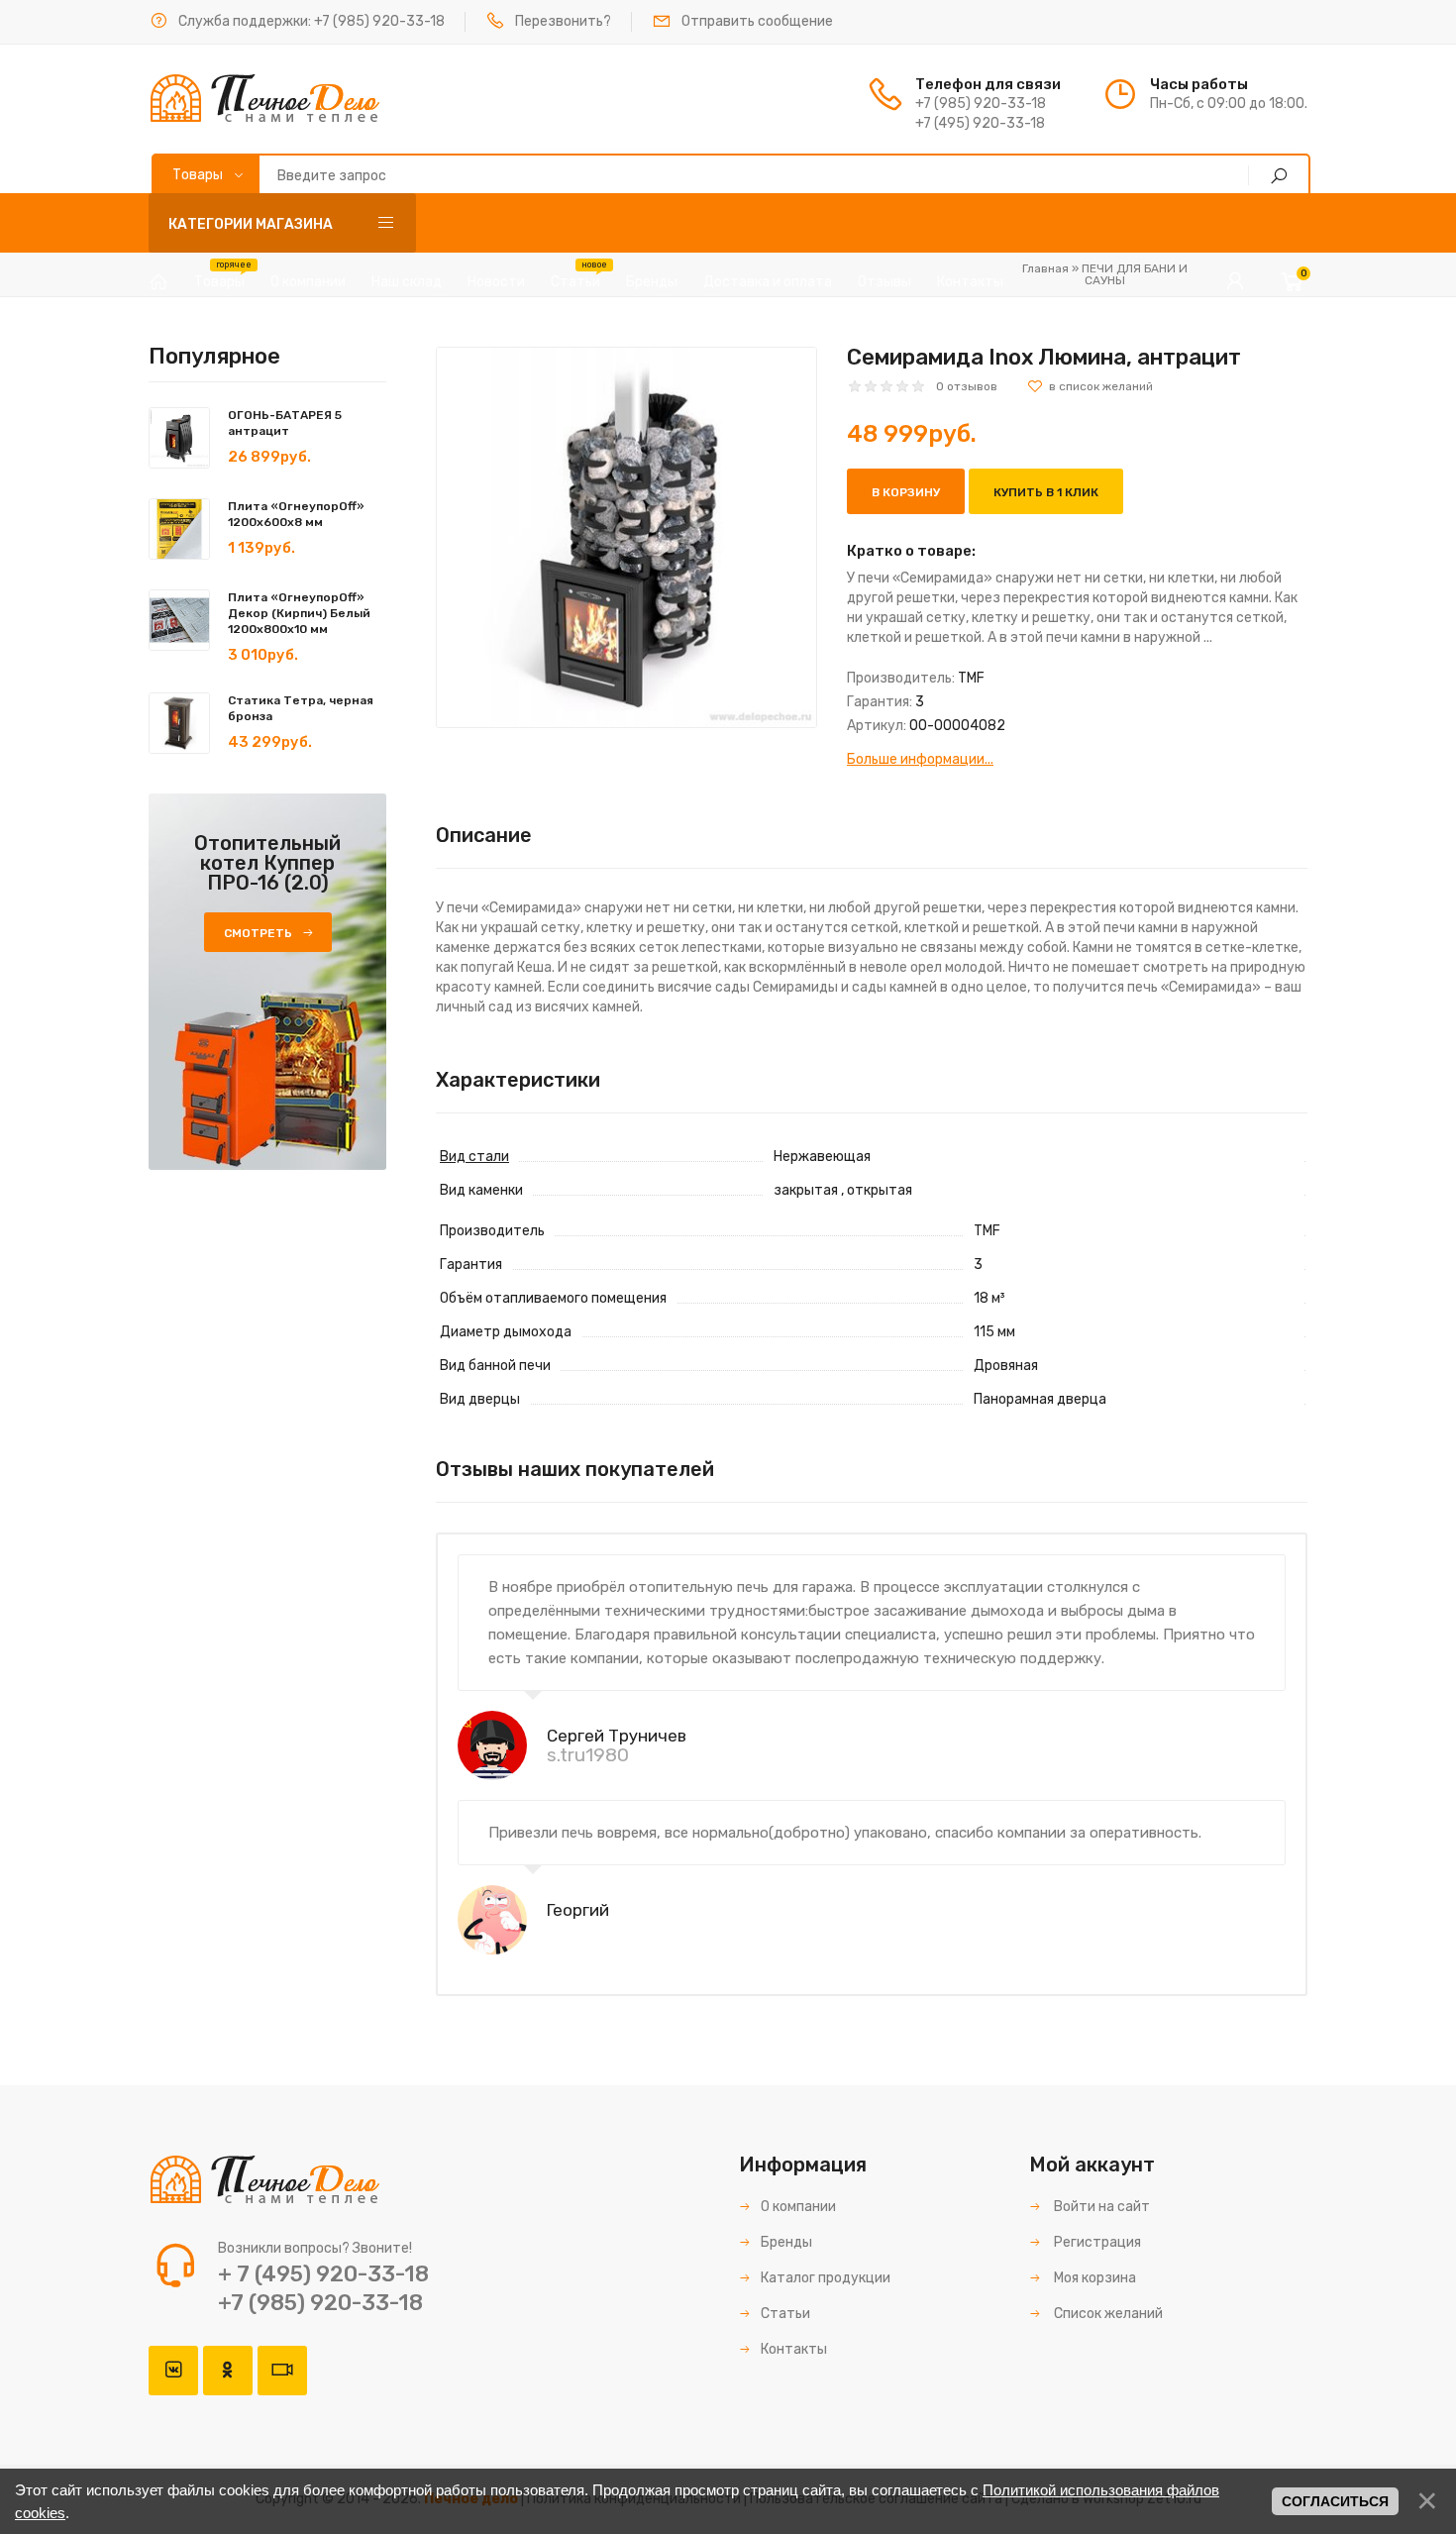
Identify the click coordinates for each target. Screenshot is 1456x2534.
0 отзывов (967, 386)
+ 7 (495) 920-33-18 (323, 2274)
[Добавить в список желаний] (1090, 386)
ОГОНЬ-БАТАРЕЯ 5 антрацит (285, 423)
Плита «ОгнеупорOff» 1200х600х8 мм (296, 514)
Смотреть (258, 933)
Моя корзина (1093, 2278)
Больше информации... (920, 759)
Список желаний (1107, 2314)
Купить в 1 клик (1046, 492)
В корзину (906, 492)
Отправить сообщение (757, 21)
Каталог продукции (826, 2278)
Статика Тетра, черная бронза (301, 708)
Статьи (785, 2314)
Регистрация (1096, 2242)
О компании (798, 2207)
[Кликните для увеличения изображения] (626, 537)
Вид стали (474, 1157)
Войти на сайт (1100, 2207)
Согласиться (1335, 2501)
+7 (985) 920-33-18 (379, 21)
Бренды (786, 2242)
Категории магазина (251, 224)
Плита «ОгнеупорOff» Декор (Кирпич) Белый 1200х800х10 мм (299, 613)
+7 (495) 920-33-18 (980, 123)
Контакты (794, 2349)
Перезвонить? (563, 21)
